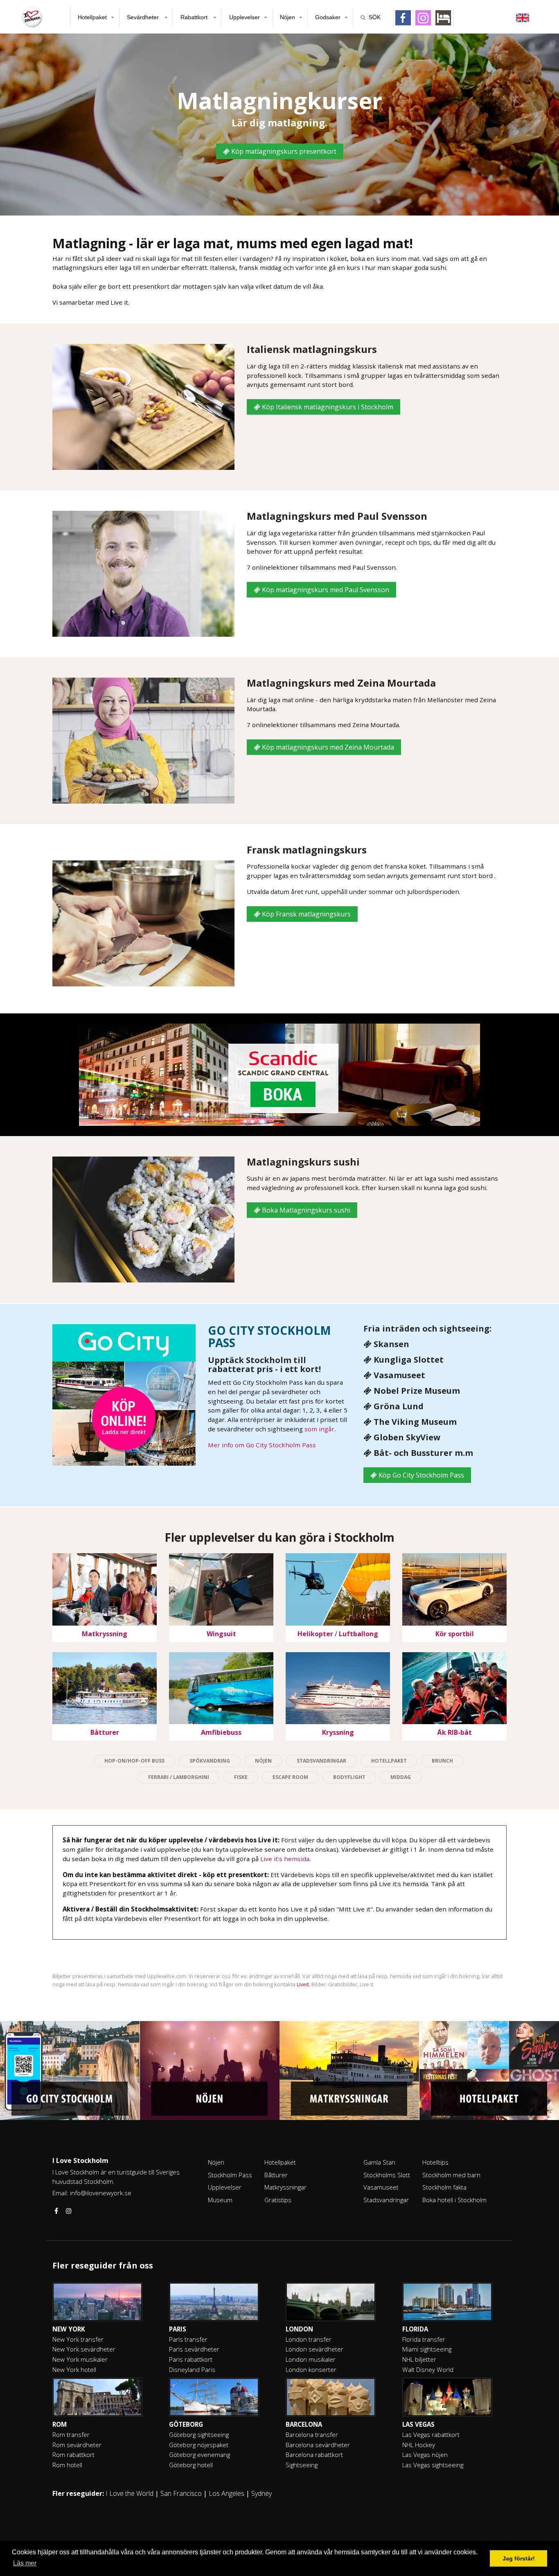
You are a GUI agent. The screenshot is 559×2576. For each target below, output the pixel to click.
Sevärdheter (144, 17)
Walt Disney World (428, 2369)
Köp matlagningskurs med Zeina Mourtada (327, 747)
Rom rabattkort (73, 2455)
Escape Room (290, 1777)
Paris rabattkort (191, 2359)
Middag (401, 1777)
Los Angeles (227, 2493)
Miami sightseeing (427, 2349)
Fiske (241, 1777)
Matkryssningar (285, 2187)
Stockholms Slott (387, 2175)
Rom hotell (67, 2465)
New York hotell (74, 2369)
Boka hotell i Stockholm (454, 2200)
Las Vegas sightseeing (433, 2465)
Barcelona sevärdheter (318, 2445)
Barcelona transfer (312, 2435)
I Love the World (130, 2493)
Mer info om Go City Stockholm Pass (262, 1445)
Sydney (261, 2493)
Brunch (442, 1761)
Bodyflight (349, 1777)
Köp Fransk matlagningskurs (305, 914)
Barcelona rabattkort (314, 2455)
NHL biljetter (419, 2359)
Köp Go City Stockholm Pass (420, 1475)
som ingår (319, 1429)
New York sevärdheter (84, 2349)
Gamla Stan (379, 2162)
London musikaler (311, 2359)
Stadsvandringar (321, 1761)
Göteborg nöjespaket (199, 2445)
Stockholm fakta (444, 2187)
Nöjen (287, 17)
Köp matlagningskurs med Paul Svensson (325, 590)
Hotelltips (435, 2162)
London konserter (311, 2369)
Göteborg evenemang (199, 2455)
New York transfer (78, 2339)
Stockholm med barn (451, 2175)
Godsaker (328, 17)
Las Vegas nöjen (425, 2455)
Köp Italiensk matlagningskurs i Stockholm (327, 407)
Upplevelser (245, 17)
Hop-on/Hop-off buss (134, 1761)
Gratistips (278, 2200)
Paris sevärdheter (194, 2349)
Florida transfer (424, 2339)
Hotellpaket (92, 17)
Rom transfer (71, 2435)
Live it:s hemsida (285, 1859)
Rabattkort (195, 17)
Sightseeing (302, 2465)
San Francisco (181, 2493)
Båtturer (276, 2175)
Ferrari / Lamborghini (179, 1777)
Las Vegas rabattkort (431, 2435)
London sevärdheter (314, 2349)
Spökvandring (210, 1761)
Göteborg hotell (191, 2465)
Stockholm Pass (230, 2175)
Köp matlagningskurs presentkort (283, 151)
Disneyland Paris (192, 2369)
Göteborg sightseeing (199, 2435)
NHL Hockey (419, 2445)
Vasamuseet (381, 2187)
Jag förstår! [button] (519, 2558)
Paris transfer (188, 2339)
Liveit (303, 1984)
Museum (220, 2200)
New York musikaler (80, 2359)
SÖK (375, 17)
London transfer (309, 2339)
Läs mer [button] (25, 2563)
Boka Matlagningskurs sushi (305, 1210)
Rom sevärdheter (77, 2445)
